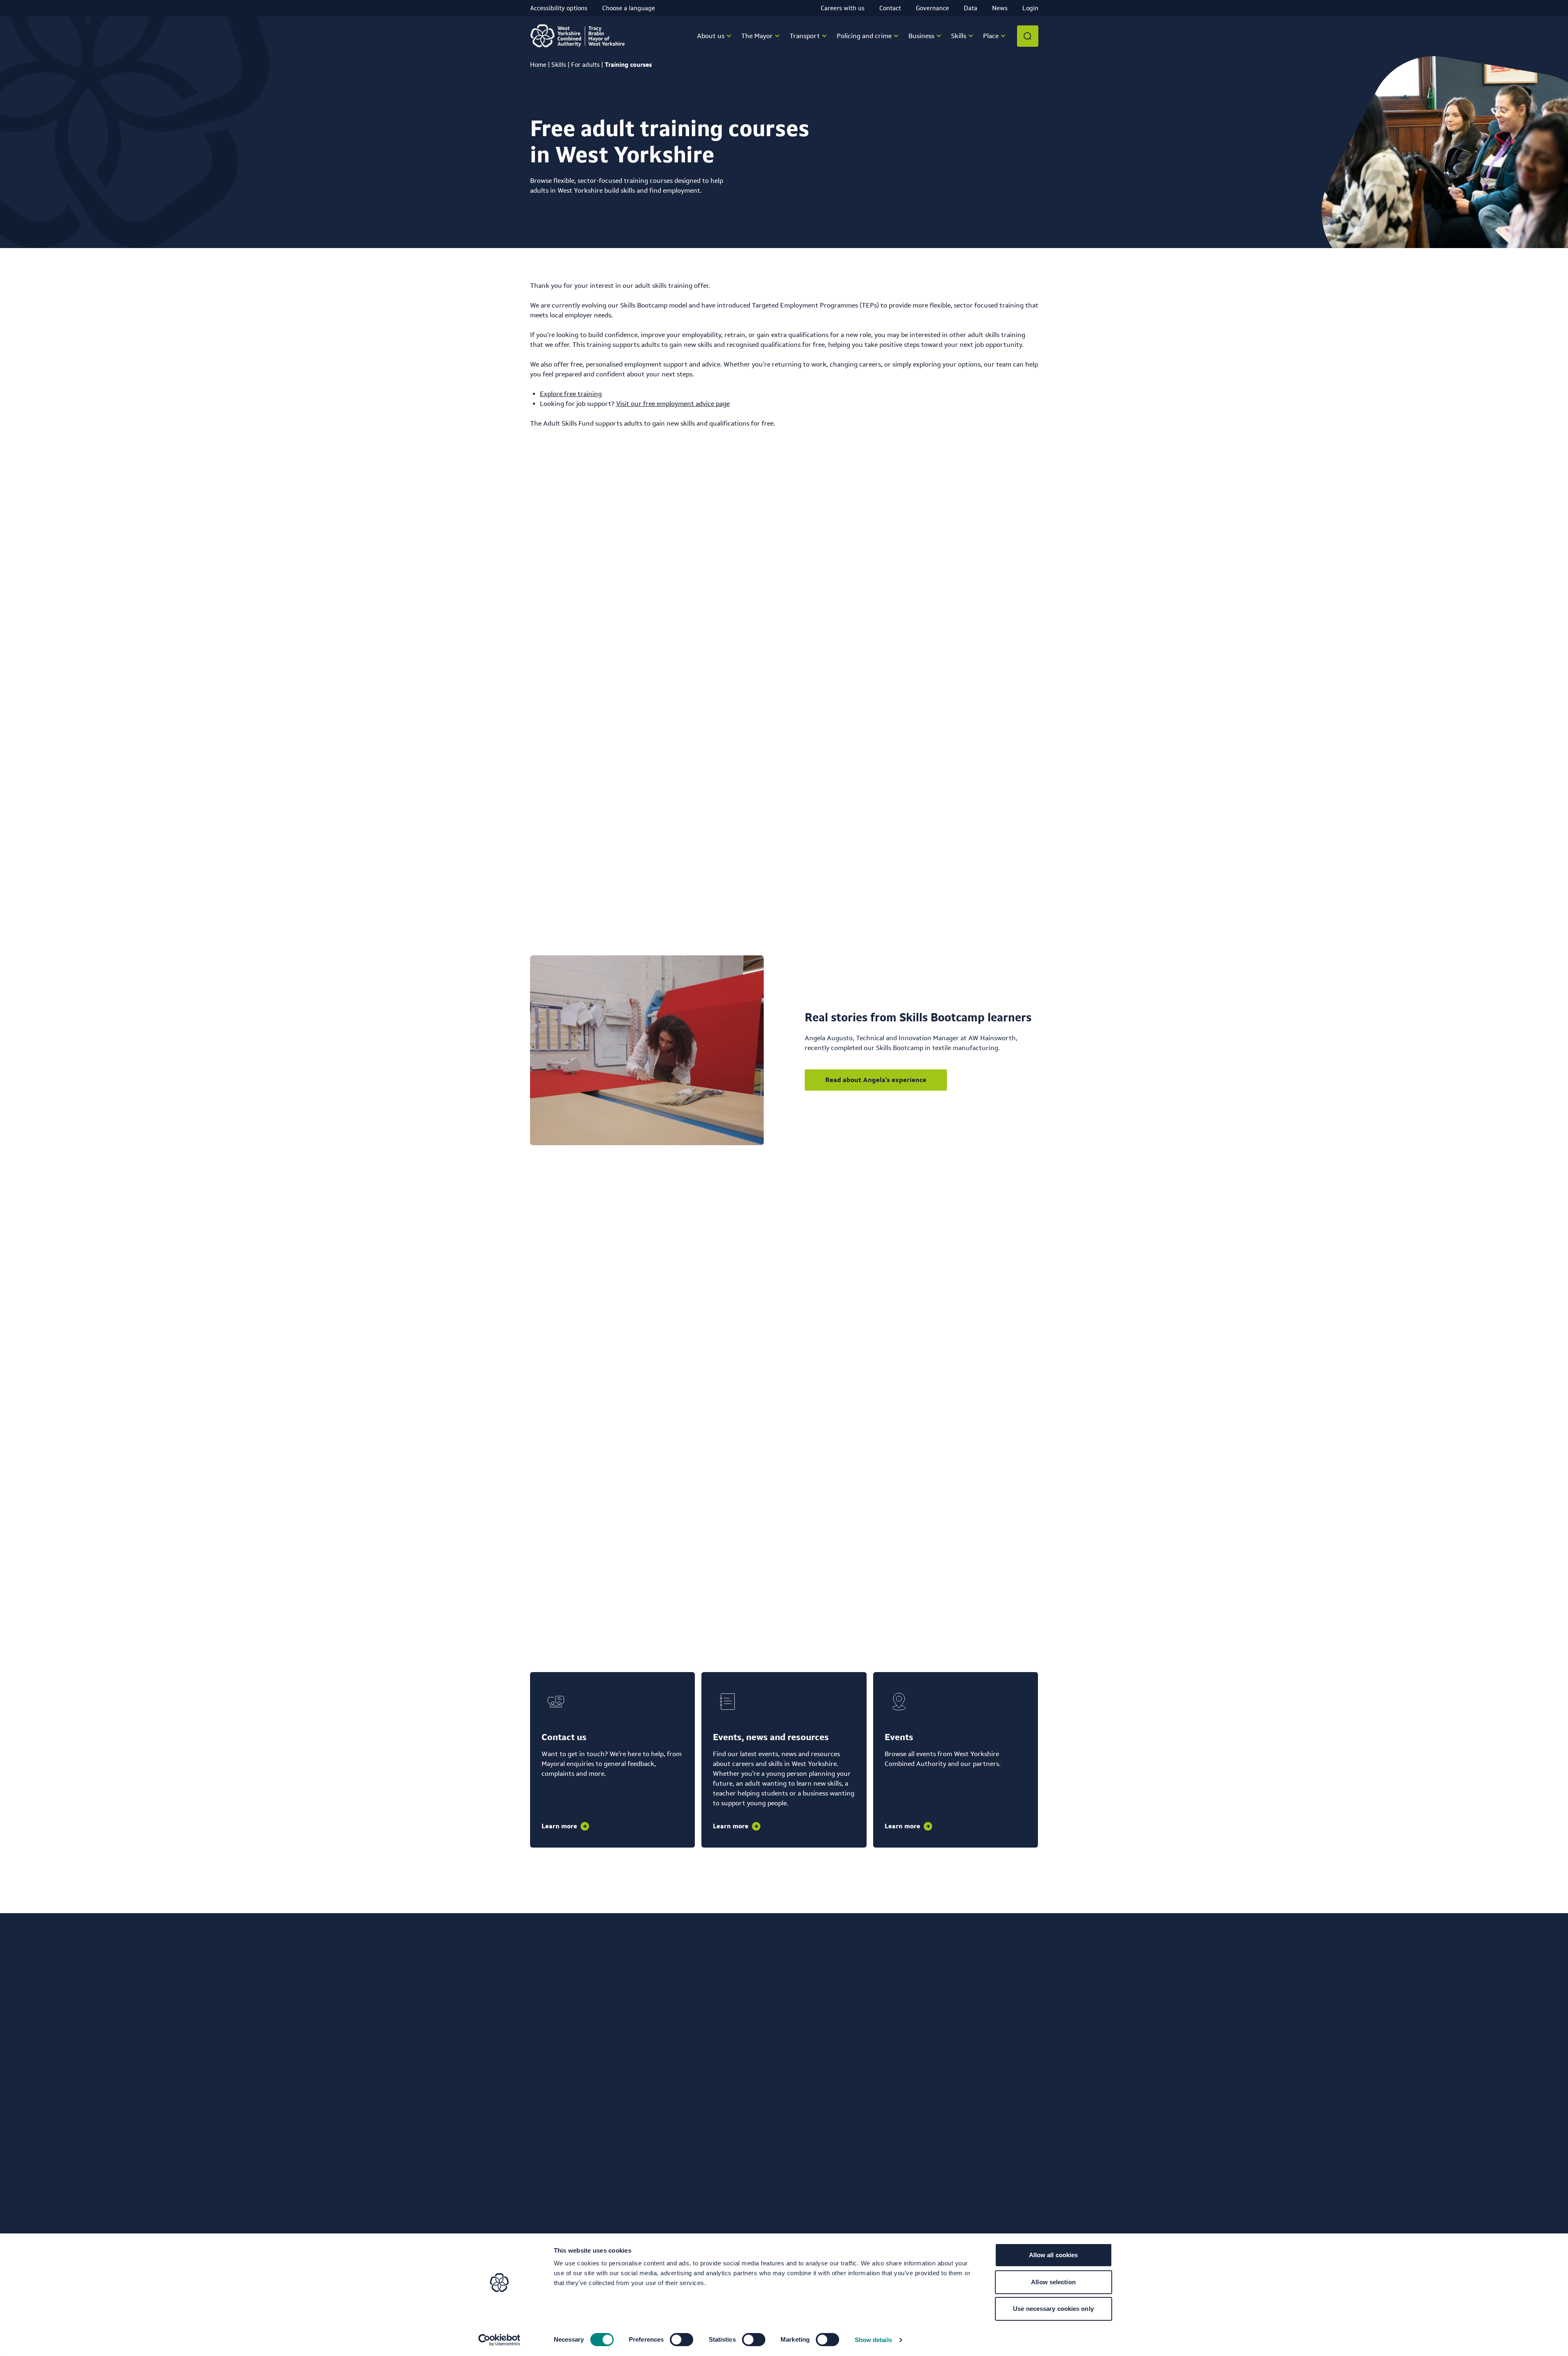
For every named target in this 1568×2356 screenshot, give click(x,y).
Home (538, 65)
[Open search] (1028, 36)
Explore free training (571, 394)
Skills (559, 65)
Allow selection (1053, 2282)
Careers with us (843, 8)
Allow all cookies (1054, 2255)
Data (971, 8)
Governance (932, 8)
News (1000, 8)
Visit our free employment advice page (673, 404)
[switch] (682, 2340)
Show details (873, 2340)
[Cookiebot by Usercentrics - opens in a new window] (499, 2340)
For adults (585, 65)
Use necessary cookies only (1053, 2309)
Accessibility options (559, 8)
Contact (890, 8)
